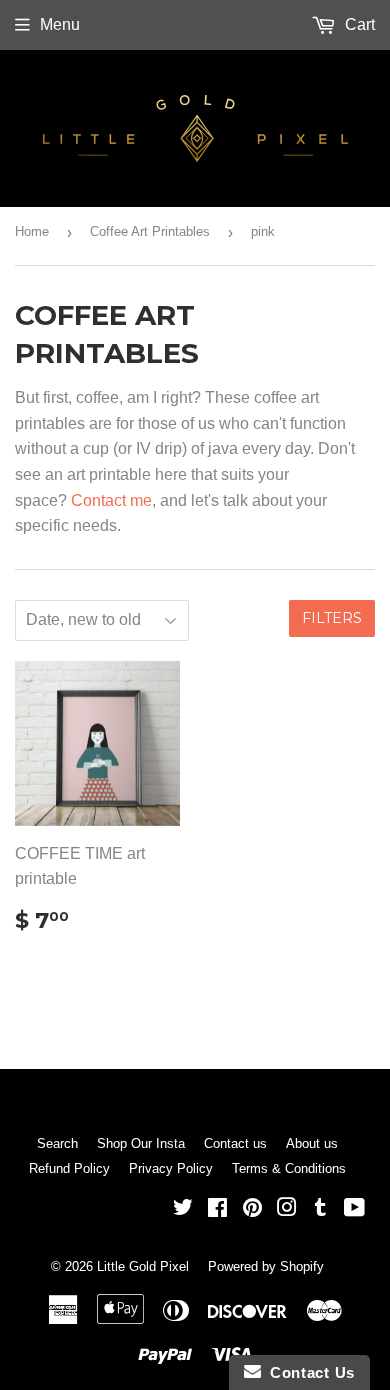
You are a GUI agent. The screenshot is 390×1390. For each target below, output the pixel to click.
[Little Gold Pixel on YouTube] (354, 1209)
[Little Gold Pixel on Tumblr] (320, 1209)
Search (57, 1143)
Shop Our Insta (141, 1143)
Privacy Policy (171, 1168)
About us (312, 1143)
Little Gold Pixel (143, 1266)
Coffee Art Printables (150, 231)
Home (32, 231)
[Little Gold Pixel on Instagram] (287, 1209)
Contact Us (308, 1372)
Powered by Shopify (266, 1266)
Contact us (235, 1143)
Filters (332, 618)
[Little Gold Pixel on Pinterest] (252, 1209)
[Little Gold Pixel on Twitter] (183, 1209)
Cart (358, 24)
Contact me (111, 500)
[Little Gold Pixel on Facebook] (217, 1209)
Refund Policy (69, 1168)
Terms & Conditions (289, 1168)
